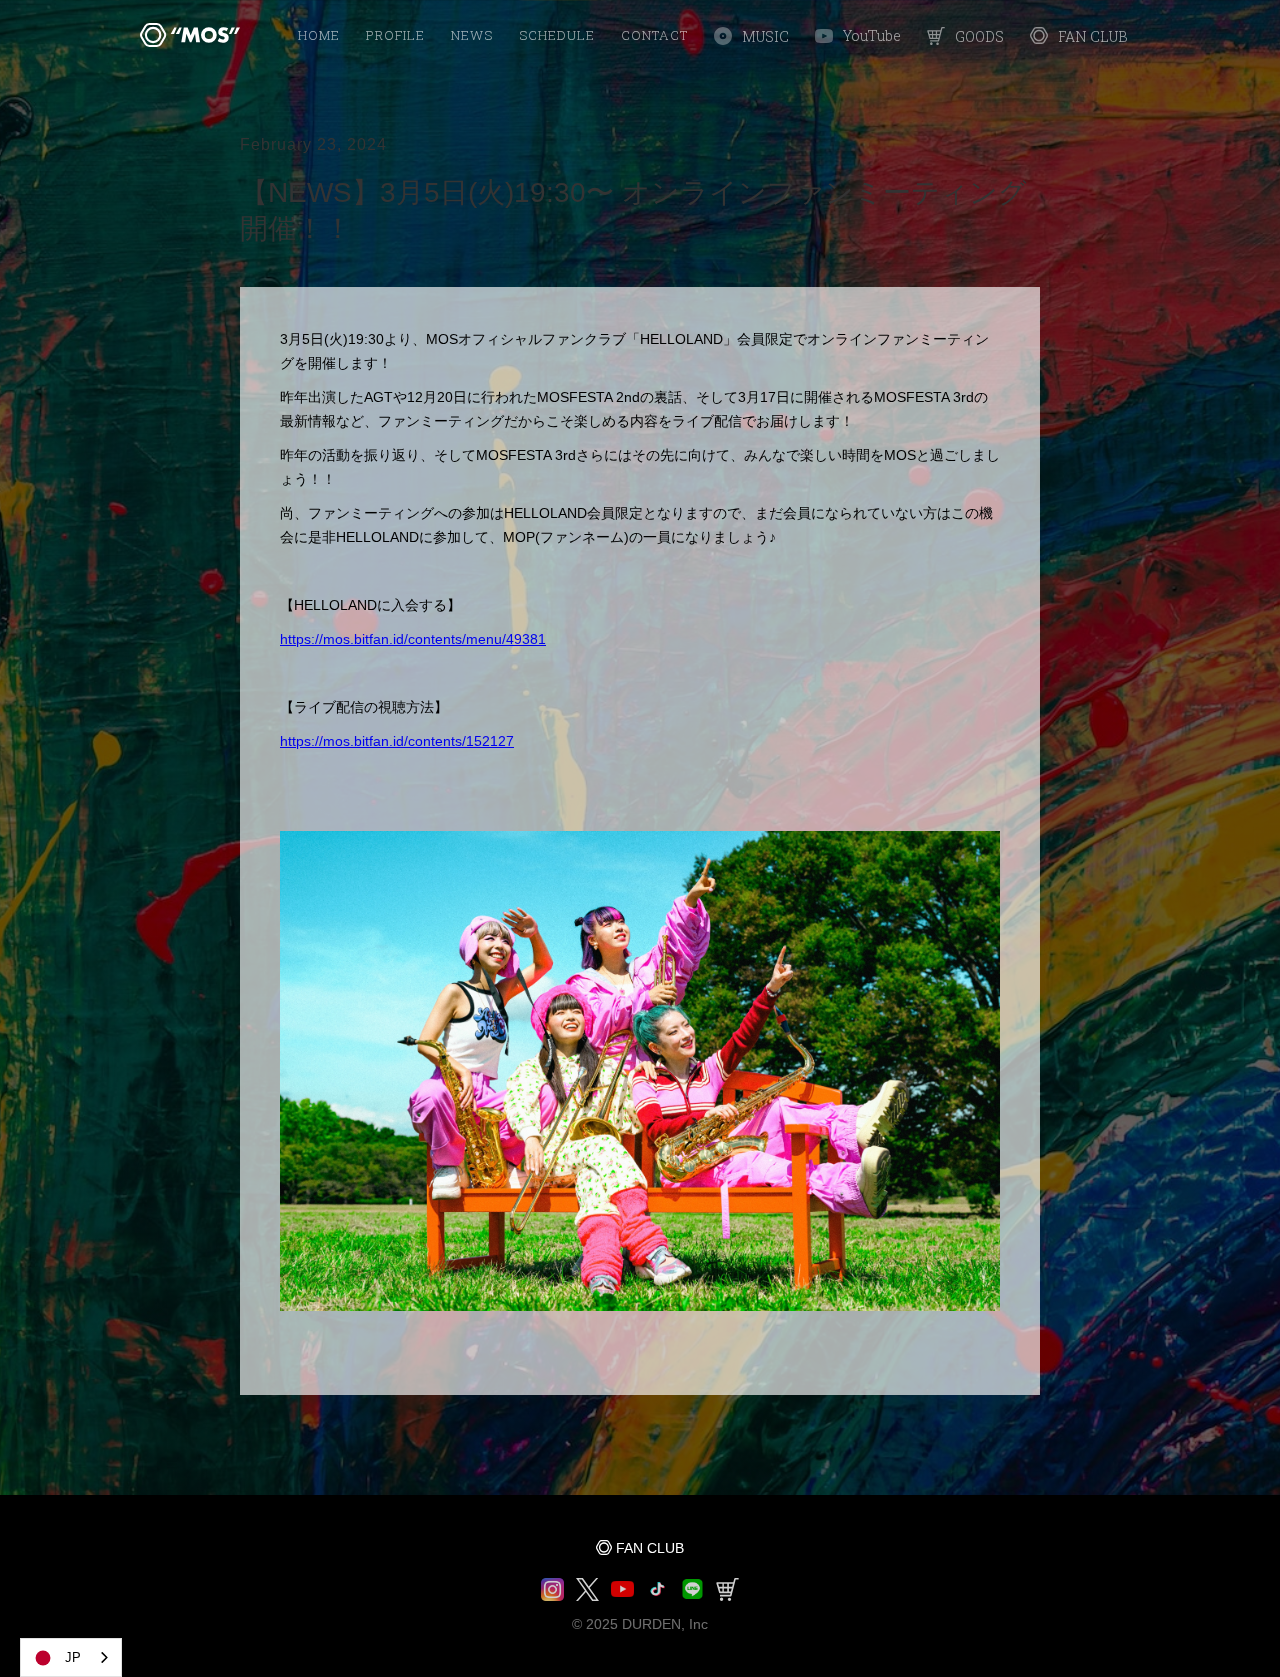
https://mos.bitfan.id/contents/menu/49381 (413, 639)
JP (73, 1657)
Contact (654, 35)
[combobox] (71, 1657)
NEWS (472, 35)
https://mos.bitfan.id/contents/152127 (397, 741)
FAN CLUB (650, 1548)
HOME (319, 35)
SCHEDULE (557, 35)
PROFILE (395, 35)
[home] (190, 35)
